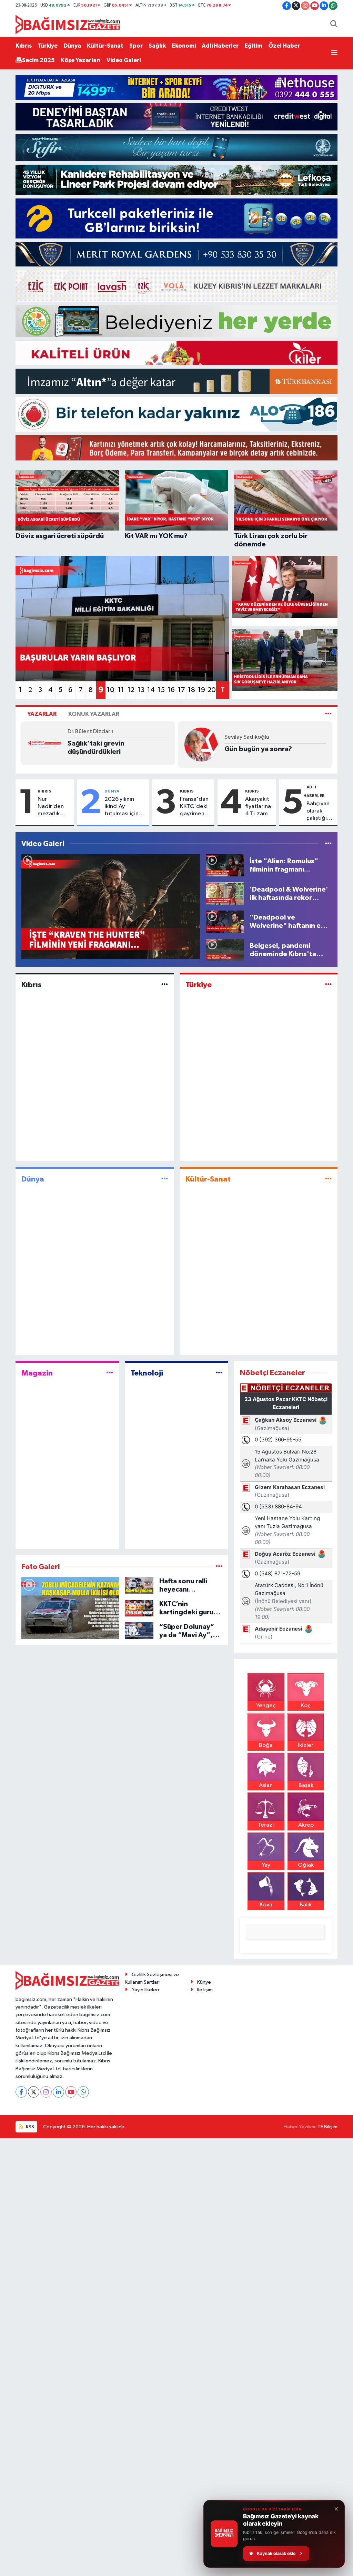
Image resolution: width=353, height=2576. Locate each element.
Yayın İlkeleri (145, 1990)
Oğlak (306, 1865)
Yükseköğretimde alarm (263, 749)
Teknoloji (147, 1373)
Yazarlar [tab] (42, 714)
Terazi (266, 1825)
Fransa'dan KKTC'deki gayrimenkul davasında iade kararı (196, 807)
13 (141, 690)
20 (212, 690)
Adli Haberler (220, 46)
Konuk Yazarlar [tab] (94, 714)
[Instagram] (46, 2092)
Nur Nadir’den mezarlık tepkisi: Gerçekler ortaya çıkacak (51, 807)
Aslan (266, 1785)
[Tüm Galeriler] (219, 1567)
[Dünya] (165, 1179)
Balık (306, 1905)
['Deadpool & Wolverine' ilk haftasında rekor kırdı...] (225, 893)
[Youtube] (71, 2092)
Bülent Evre (239, 737)
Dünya (72, 46)
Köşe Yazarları (81, 60)
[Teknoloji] (219, 1373)
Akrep (306, 1825)
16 (171, 690)
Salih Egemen (85, 737)
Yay (266, 1865)
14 (151, 690)
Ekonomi (184, 46)
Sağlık (157, 46)
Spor (136, 46)
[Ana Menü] (334, 53)
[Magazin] (110, 1373)
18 (191, 690)
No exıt (79, 749)
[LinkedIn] (58, 2092)
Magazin (37, 1373)
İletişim (205, 1990)
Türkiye (48, 46)
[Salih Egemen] (44, 744)
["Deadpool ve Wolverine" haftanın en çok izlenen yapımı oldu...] (225, 921)
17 (181, 690)
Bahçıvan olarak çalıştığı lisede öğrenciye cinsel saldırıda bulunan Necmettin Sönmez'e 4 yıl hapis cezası (321, 811)
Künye (204, 1982)
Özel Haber (284, 46)
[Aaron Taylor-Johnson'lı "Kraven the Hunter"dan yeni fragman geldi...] (111, 907)
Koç (306, 1706)
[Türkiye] (328, 985)
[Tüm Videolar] (328, 844)
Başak (306, 1785)
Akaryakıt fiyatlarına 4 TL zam (258, 807)
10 (111, 690)
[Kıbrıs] (165, 985)
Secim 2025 (38, 60)
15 (161, 690)
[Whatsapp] (83, 2092)
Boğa (266, 1745)
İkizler (306, 1745)
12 (131, 690)
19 (201, 690)
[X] (34, 2092)
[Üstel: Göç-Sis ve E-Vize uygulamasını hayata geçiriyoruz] (285, 587)
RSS (29, 2127)
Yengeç (266, 1706)
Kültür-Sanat (105, 46)
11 (121, 690)
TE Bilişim (327, 2127)
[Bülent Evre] (201, 744)
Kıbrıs (24, 46)
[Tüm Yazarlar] (328, 714)
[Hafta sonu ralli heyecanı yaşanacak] (139, 1586)
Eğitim (253, 46)
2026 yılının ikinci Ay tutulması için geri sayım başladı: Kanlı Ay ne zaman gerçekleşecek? (125, 807)
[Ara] (334, 25)
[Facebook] (21, 2092)
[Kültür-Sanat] (328, 1179)
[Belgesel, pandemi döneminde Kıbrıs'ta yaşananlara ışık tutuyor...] (225, 950)
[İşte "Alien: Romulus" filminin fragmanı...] (225, 865)
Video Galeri (124, 60)
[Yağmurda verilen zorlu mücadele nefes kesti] (70, 1608)
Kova (266, 1905)
